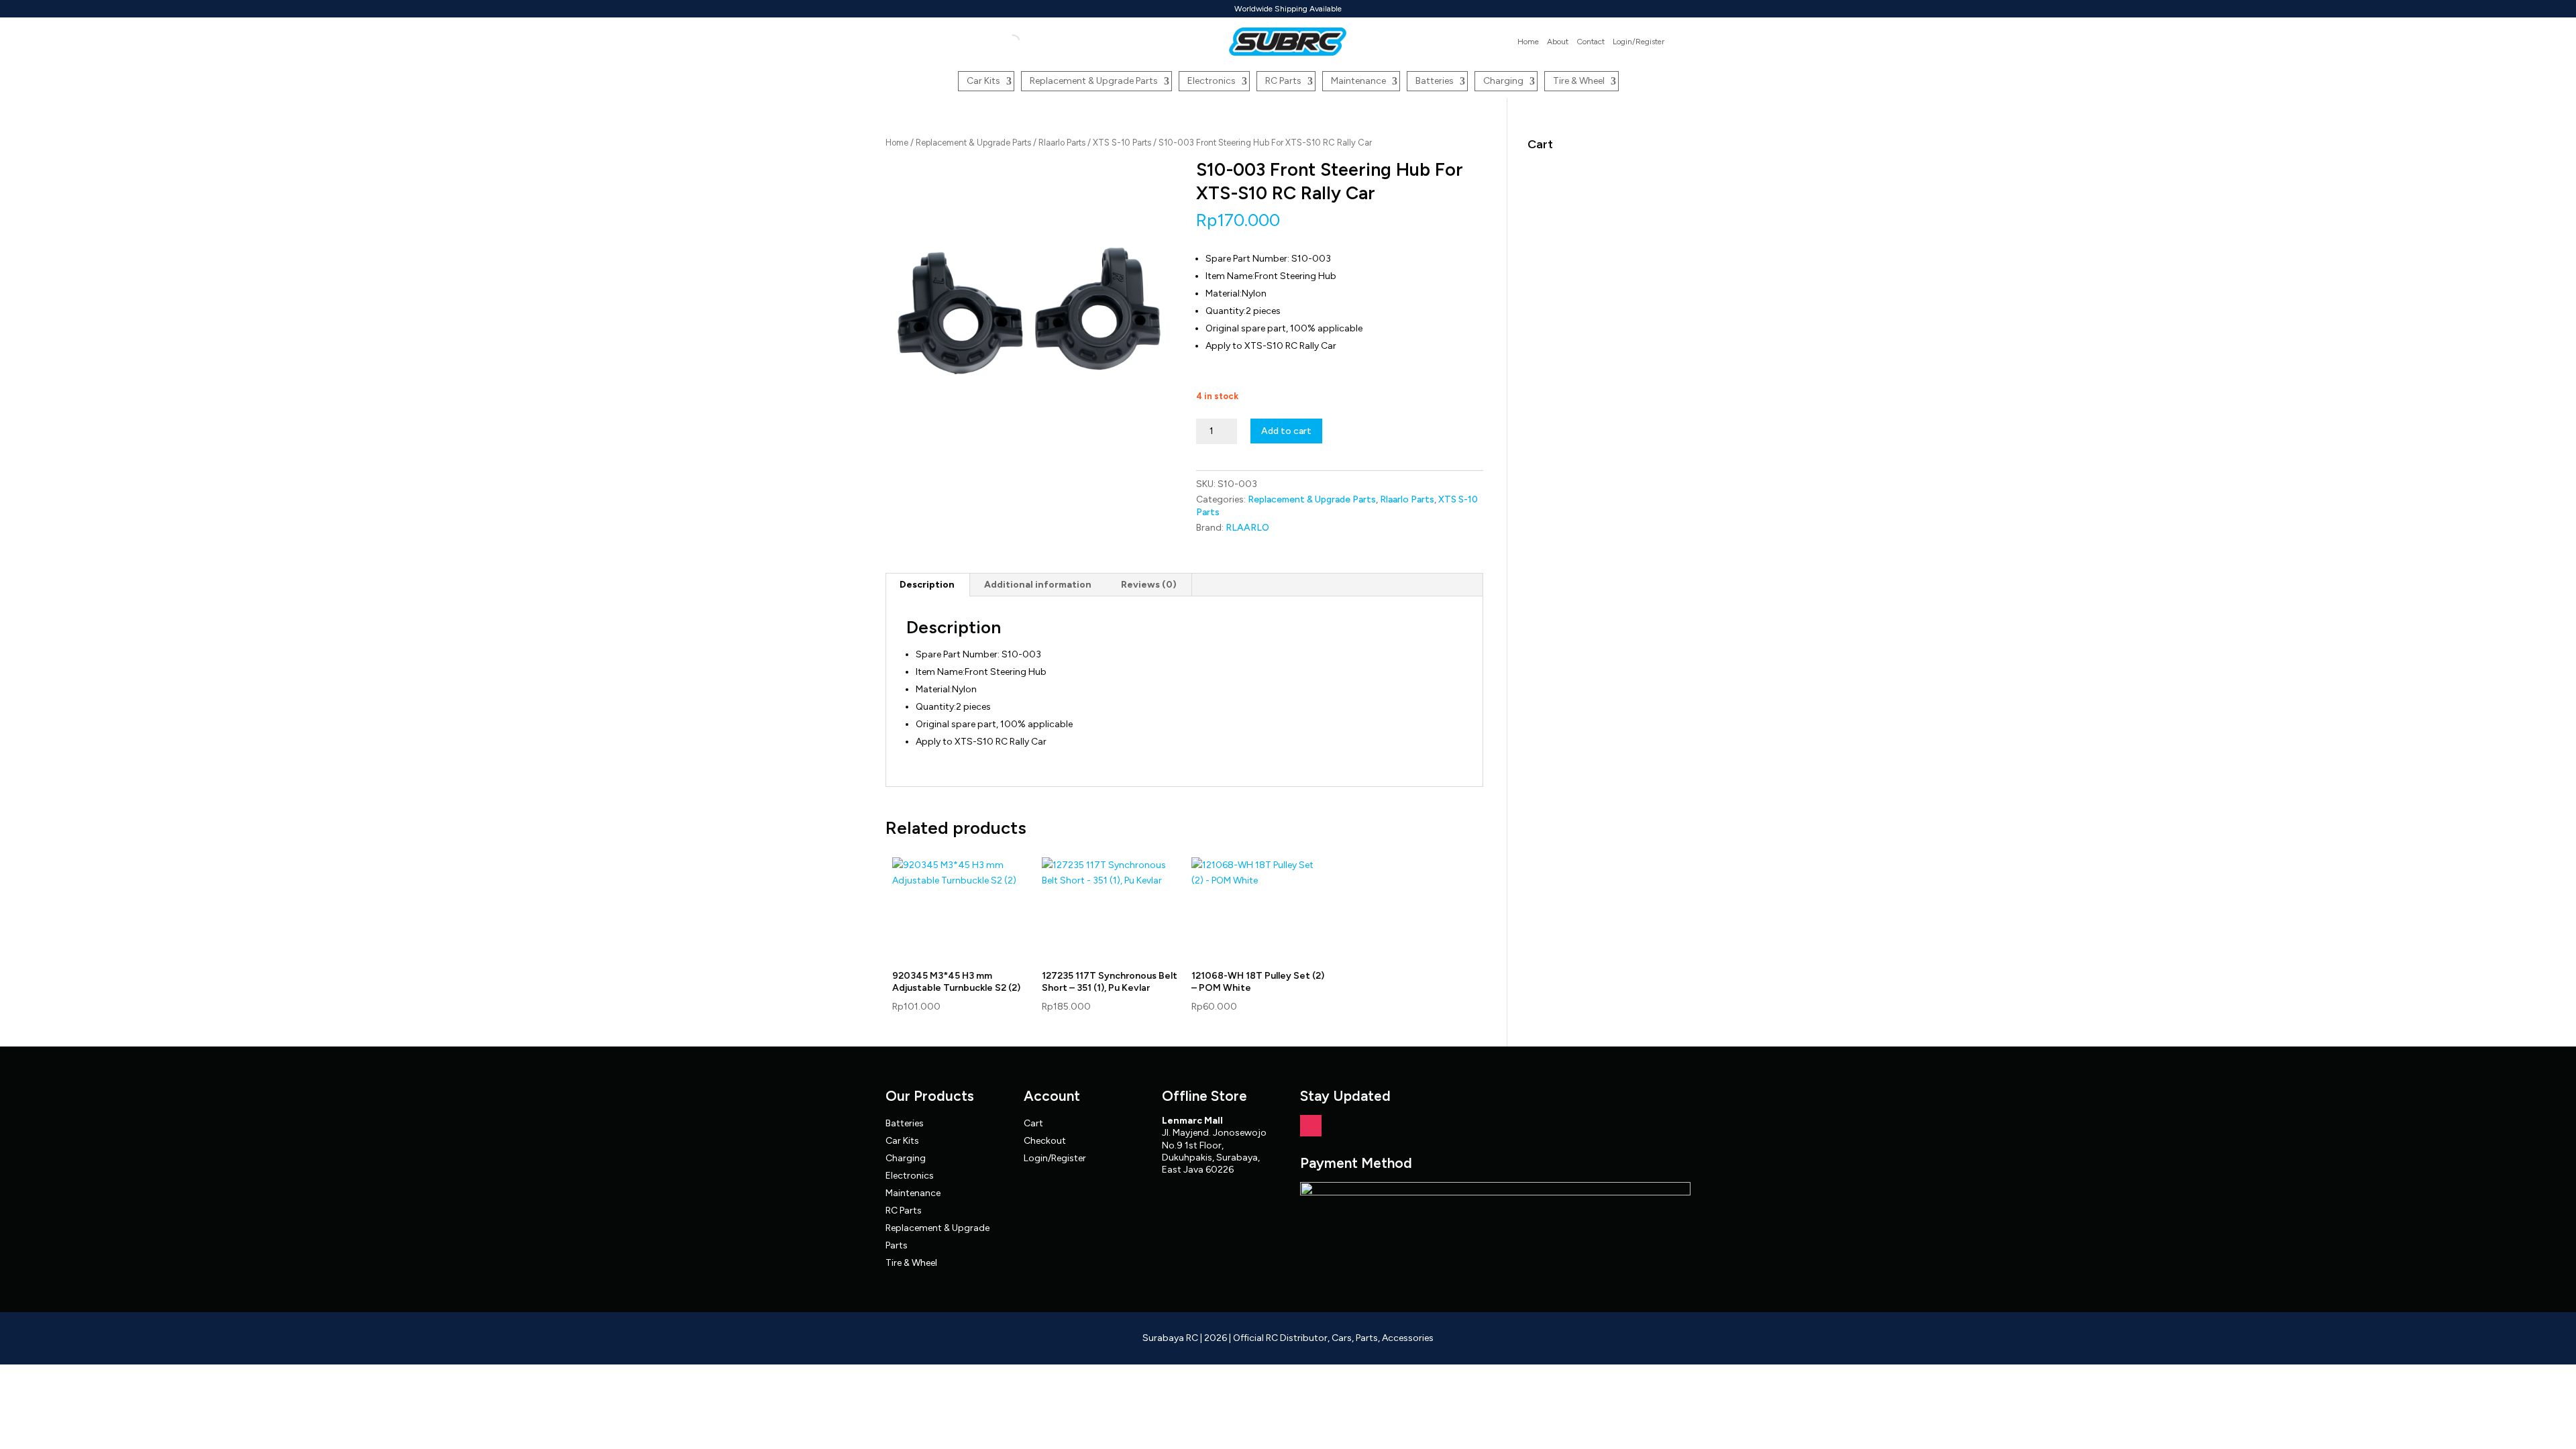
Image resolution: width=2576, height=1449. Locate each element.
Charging (1503, 81)
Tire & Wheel (1579, 81)
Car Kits (983, 81)
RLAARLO (1247, 528)
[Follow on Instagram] (1311, 1126)
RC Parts (1283, 81)
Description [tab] (927, 585)
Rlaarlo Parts (1062, 143)
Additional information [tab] (1038, 585)
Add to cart (1286, 431)
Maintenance (1358, 81)
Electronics (1212, 81)
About (1558, 42)
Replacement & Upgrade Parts (1094, 81)
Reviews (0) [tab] (1149, 585)
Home (1528, 42)
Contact (1591, 42)
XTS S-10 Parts (1122, 143)
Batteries (1435, 81)
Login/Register (1639, 42)
